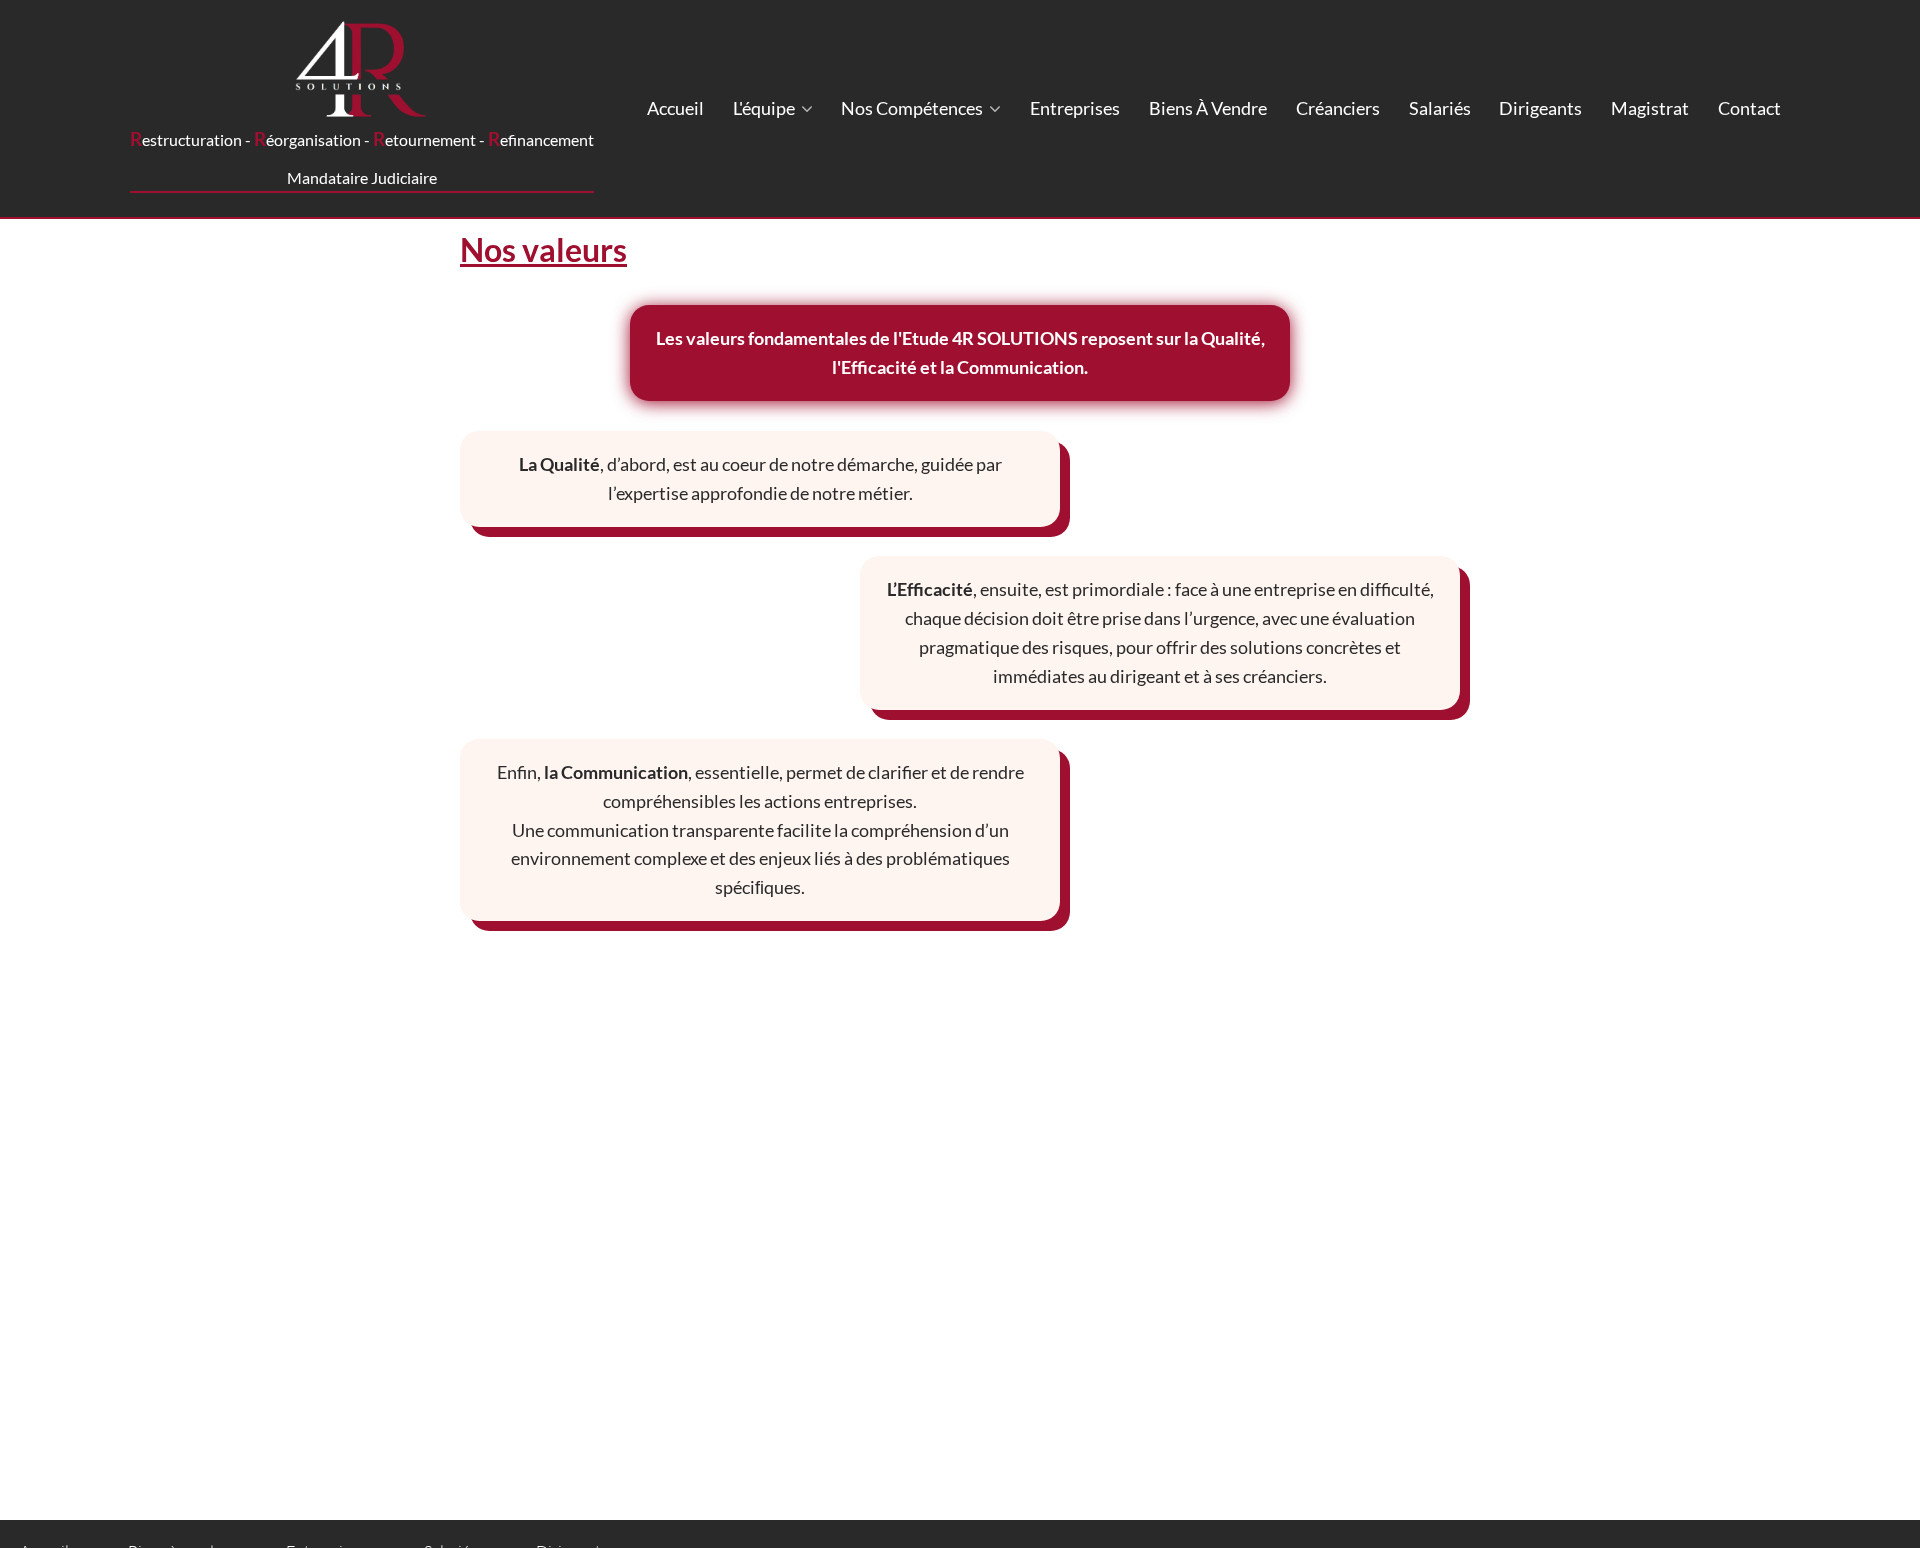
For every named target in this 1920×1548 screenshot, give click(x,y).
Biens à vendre (1208, 108)
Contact (1749, 108)
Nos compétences (913, 108)
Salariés (1440, 108)
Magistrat (1650, 108)
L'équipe (765, 108)
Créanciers (1338, 108)
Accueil (675, 108)
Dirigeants (1540, 108)
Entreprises (1075, 108)
